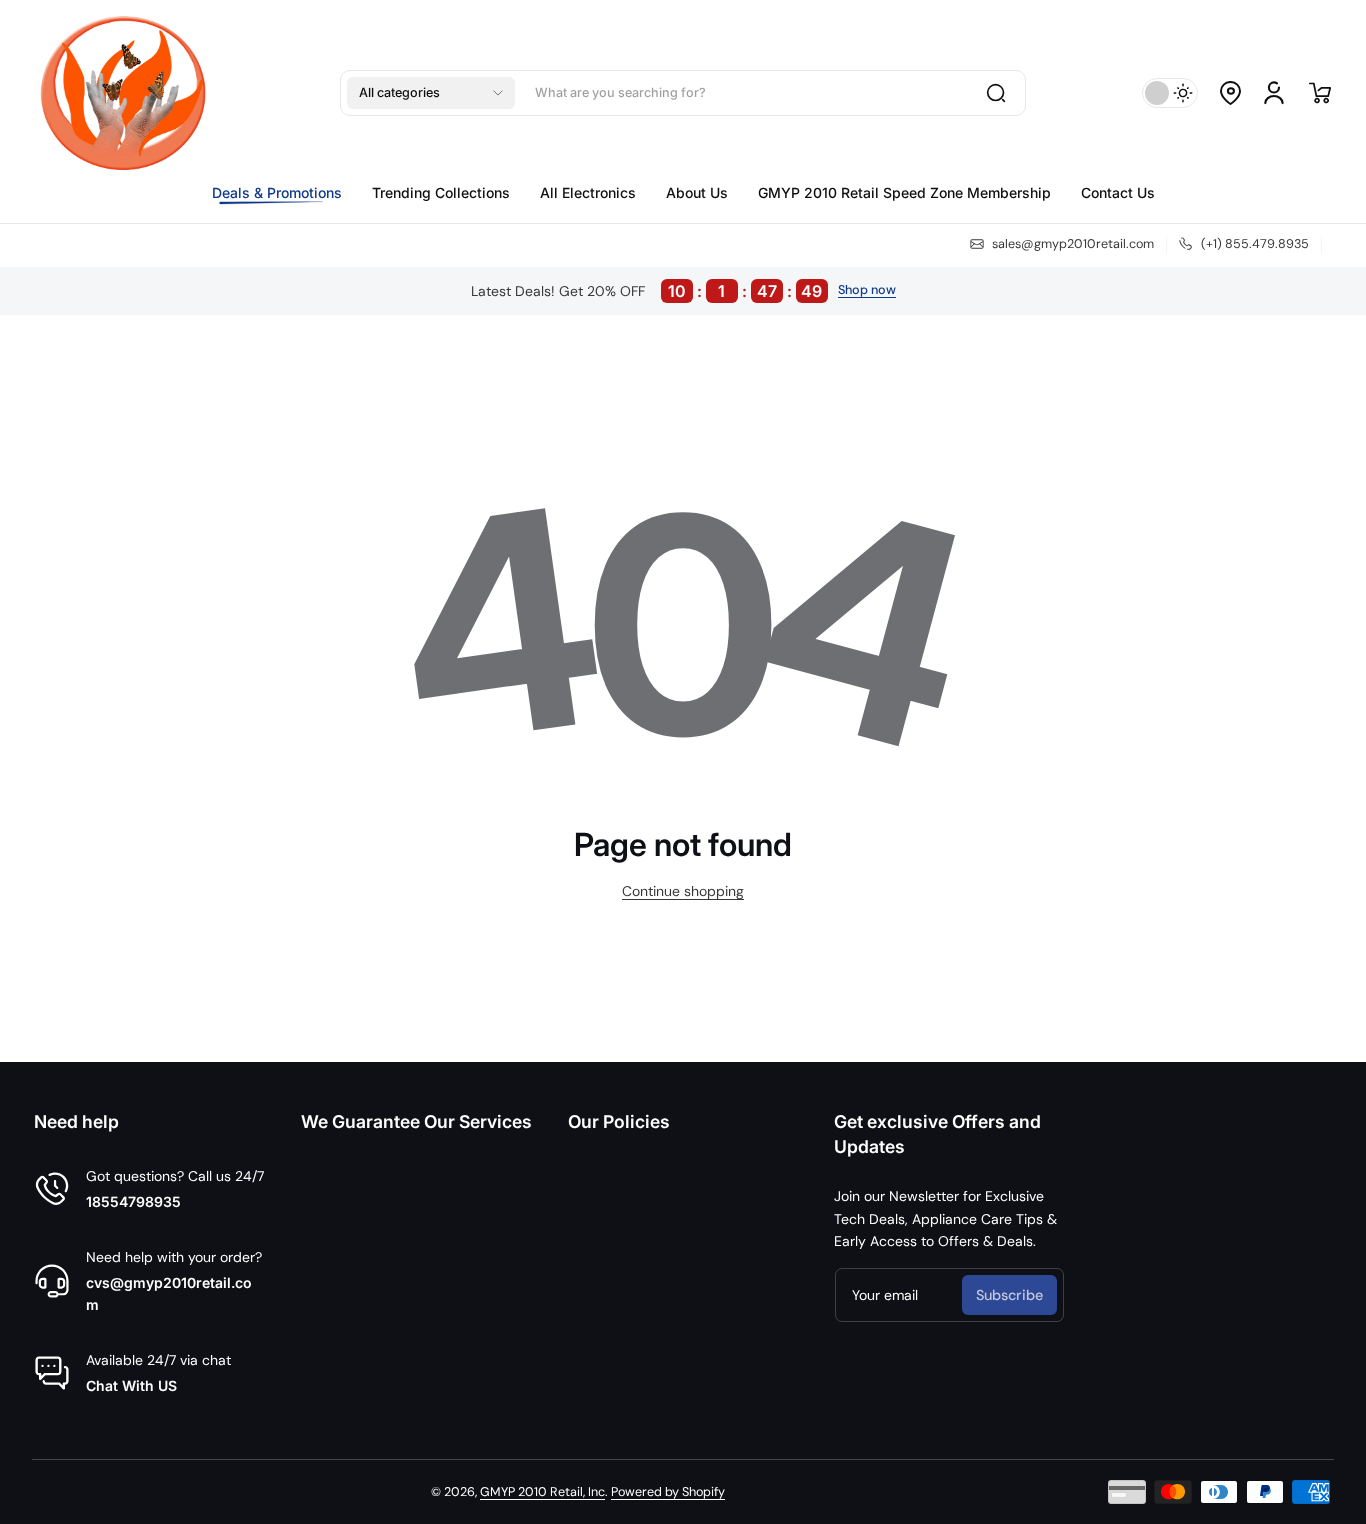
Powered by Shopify (668, 1492)
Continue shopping (683, 891)
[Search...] (996, 93)
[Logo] (132, 93)
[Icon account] (1274, 93)
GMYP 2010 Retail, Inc (542, 1492)
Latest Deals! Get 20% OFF (647, 291)
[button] (431, 93)
